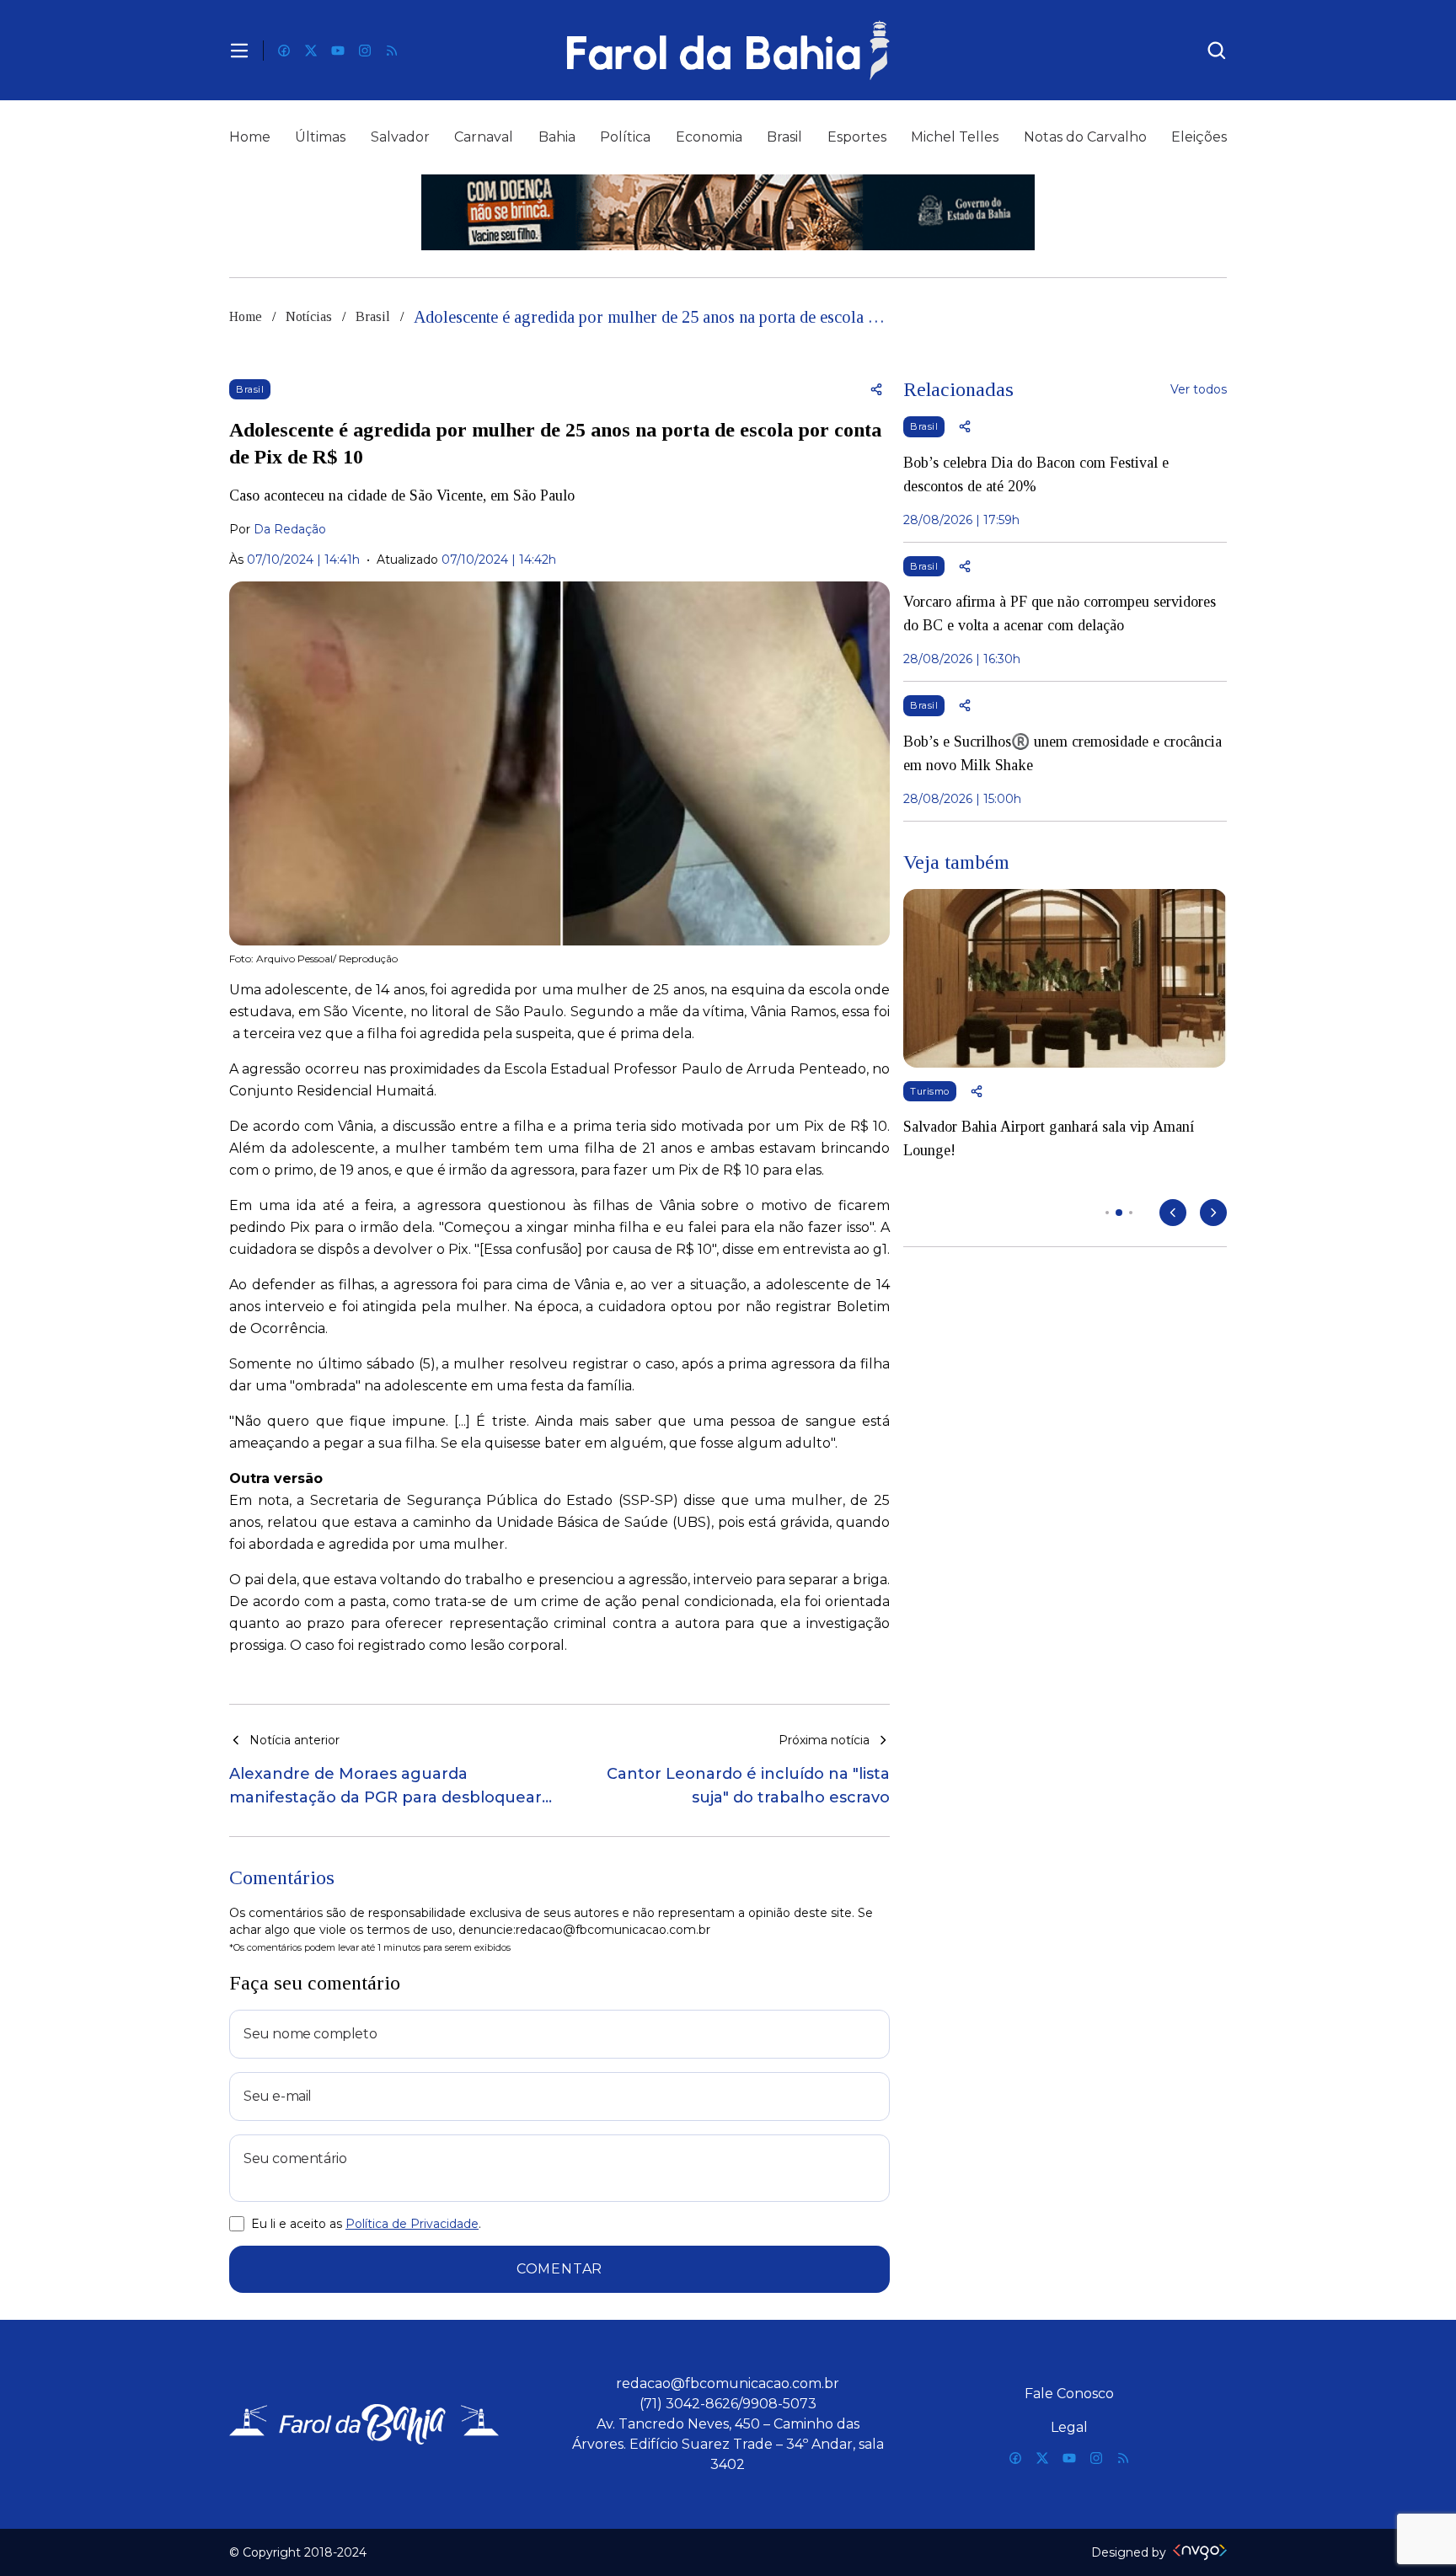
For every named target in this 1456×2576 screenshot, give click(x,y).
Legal (1069, 2427)
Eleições (1199, 137)
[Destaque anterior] (1173, 1213)
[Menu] (239, 51)
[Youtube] (338, 51)
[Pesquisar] (1217, 51)
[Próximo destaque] (1213, 1213)
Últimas (320, 137)
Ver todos (1199, 389)
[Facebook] (284, 51)
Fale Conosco (1069, 2394)
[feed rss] (392, 51)
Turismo (930, 1091)
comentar (559, 2269)
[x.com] (311, 51)
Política (625, 137)
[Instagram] (365, 51)
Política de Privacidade (412, 2224)
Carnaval (484, 137)
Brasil (784, 137)
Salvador (400, 137)
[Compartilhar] (876, 389)
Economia (709, 137)
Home (250, 137)
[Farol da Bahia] (728, 50)
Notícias (309, 316)
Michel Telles (955, 137)
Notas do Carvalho (1085, 137)
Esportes (857, 137)
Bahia (557, 137)
